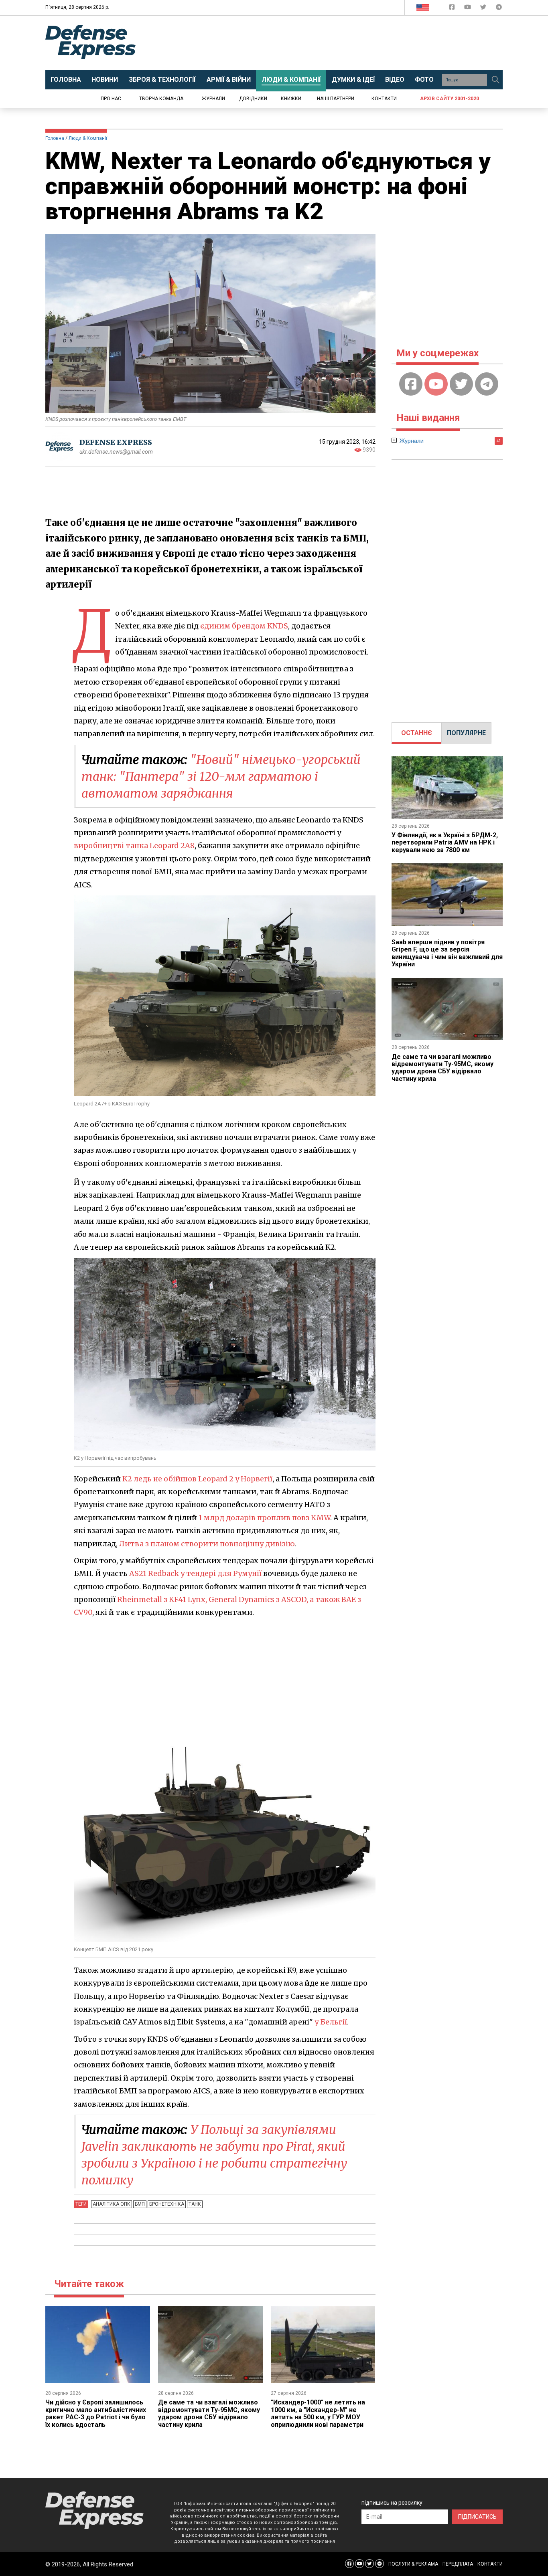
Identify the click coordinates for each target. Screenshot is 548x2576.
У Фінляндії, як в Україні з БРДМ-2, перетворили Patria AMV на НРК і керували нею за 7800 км (445, 843)
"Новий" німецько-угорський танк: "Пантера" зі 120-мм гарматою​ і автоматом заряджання (221, 776)
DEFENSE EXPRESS (116, 442)
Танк (195, 2204)
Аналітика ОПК (112, 2204)
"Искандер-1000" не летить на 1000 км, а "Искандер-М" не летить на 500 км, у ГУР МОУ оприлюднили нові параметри (318, 2413)
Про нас (111, 99)
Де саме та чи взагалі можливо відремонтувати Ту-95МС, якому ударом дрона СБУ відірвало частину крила (209, 2413)
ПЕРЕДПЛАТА (458, 2564)
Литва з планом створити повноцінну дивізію (207, 1544)
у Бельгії (331, 2022)
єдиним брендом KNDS (244, 626)
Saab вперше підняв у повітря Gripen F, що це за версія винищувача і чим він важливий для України (447, 953)
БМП (140, 2204)
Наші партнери (336, 99)
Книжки (291, 99)
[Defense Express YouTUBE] (468, 9)
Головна (55, 138)
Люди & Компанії (88, 138)
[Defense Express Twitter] (484, 9)
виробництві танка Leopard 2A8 (134, 846)
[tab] (417, 733)
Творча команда (161, 99)
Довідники (253, 99)
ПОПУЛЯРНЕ (466, 733)
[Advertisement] (340, 43)
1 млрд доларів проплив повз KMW (264, 1518)
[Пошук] (495, 80)
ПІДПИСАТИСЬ (477, 2517)
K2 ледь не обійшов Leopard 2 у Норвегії (197, 1479)
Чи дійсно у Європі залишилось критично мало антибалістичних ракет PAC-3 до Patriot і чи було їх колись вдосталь (96, 2413)
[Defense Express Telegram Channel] (499, 9)
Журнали (213, 99)
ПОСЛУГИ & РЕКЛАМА (413, 2564)
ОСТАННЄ (417, 733)
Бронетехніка (167, 2204)
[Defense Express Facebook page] (453, 9)
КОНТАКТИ (490, 2564)
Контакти (384, 99)
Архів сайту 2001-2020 (450, 99)
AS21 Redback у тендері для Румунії (195, 1573)
